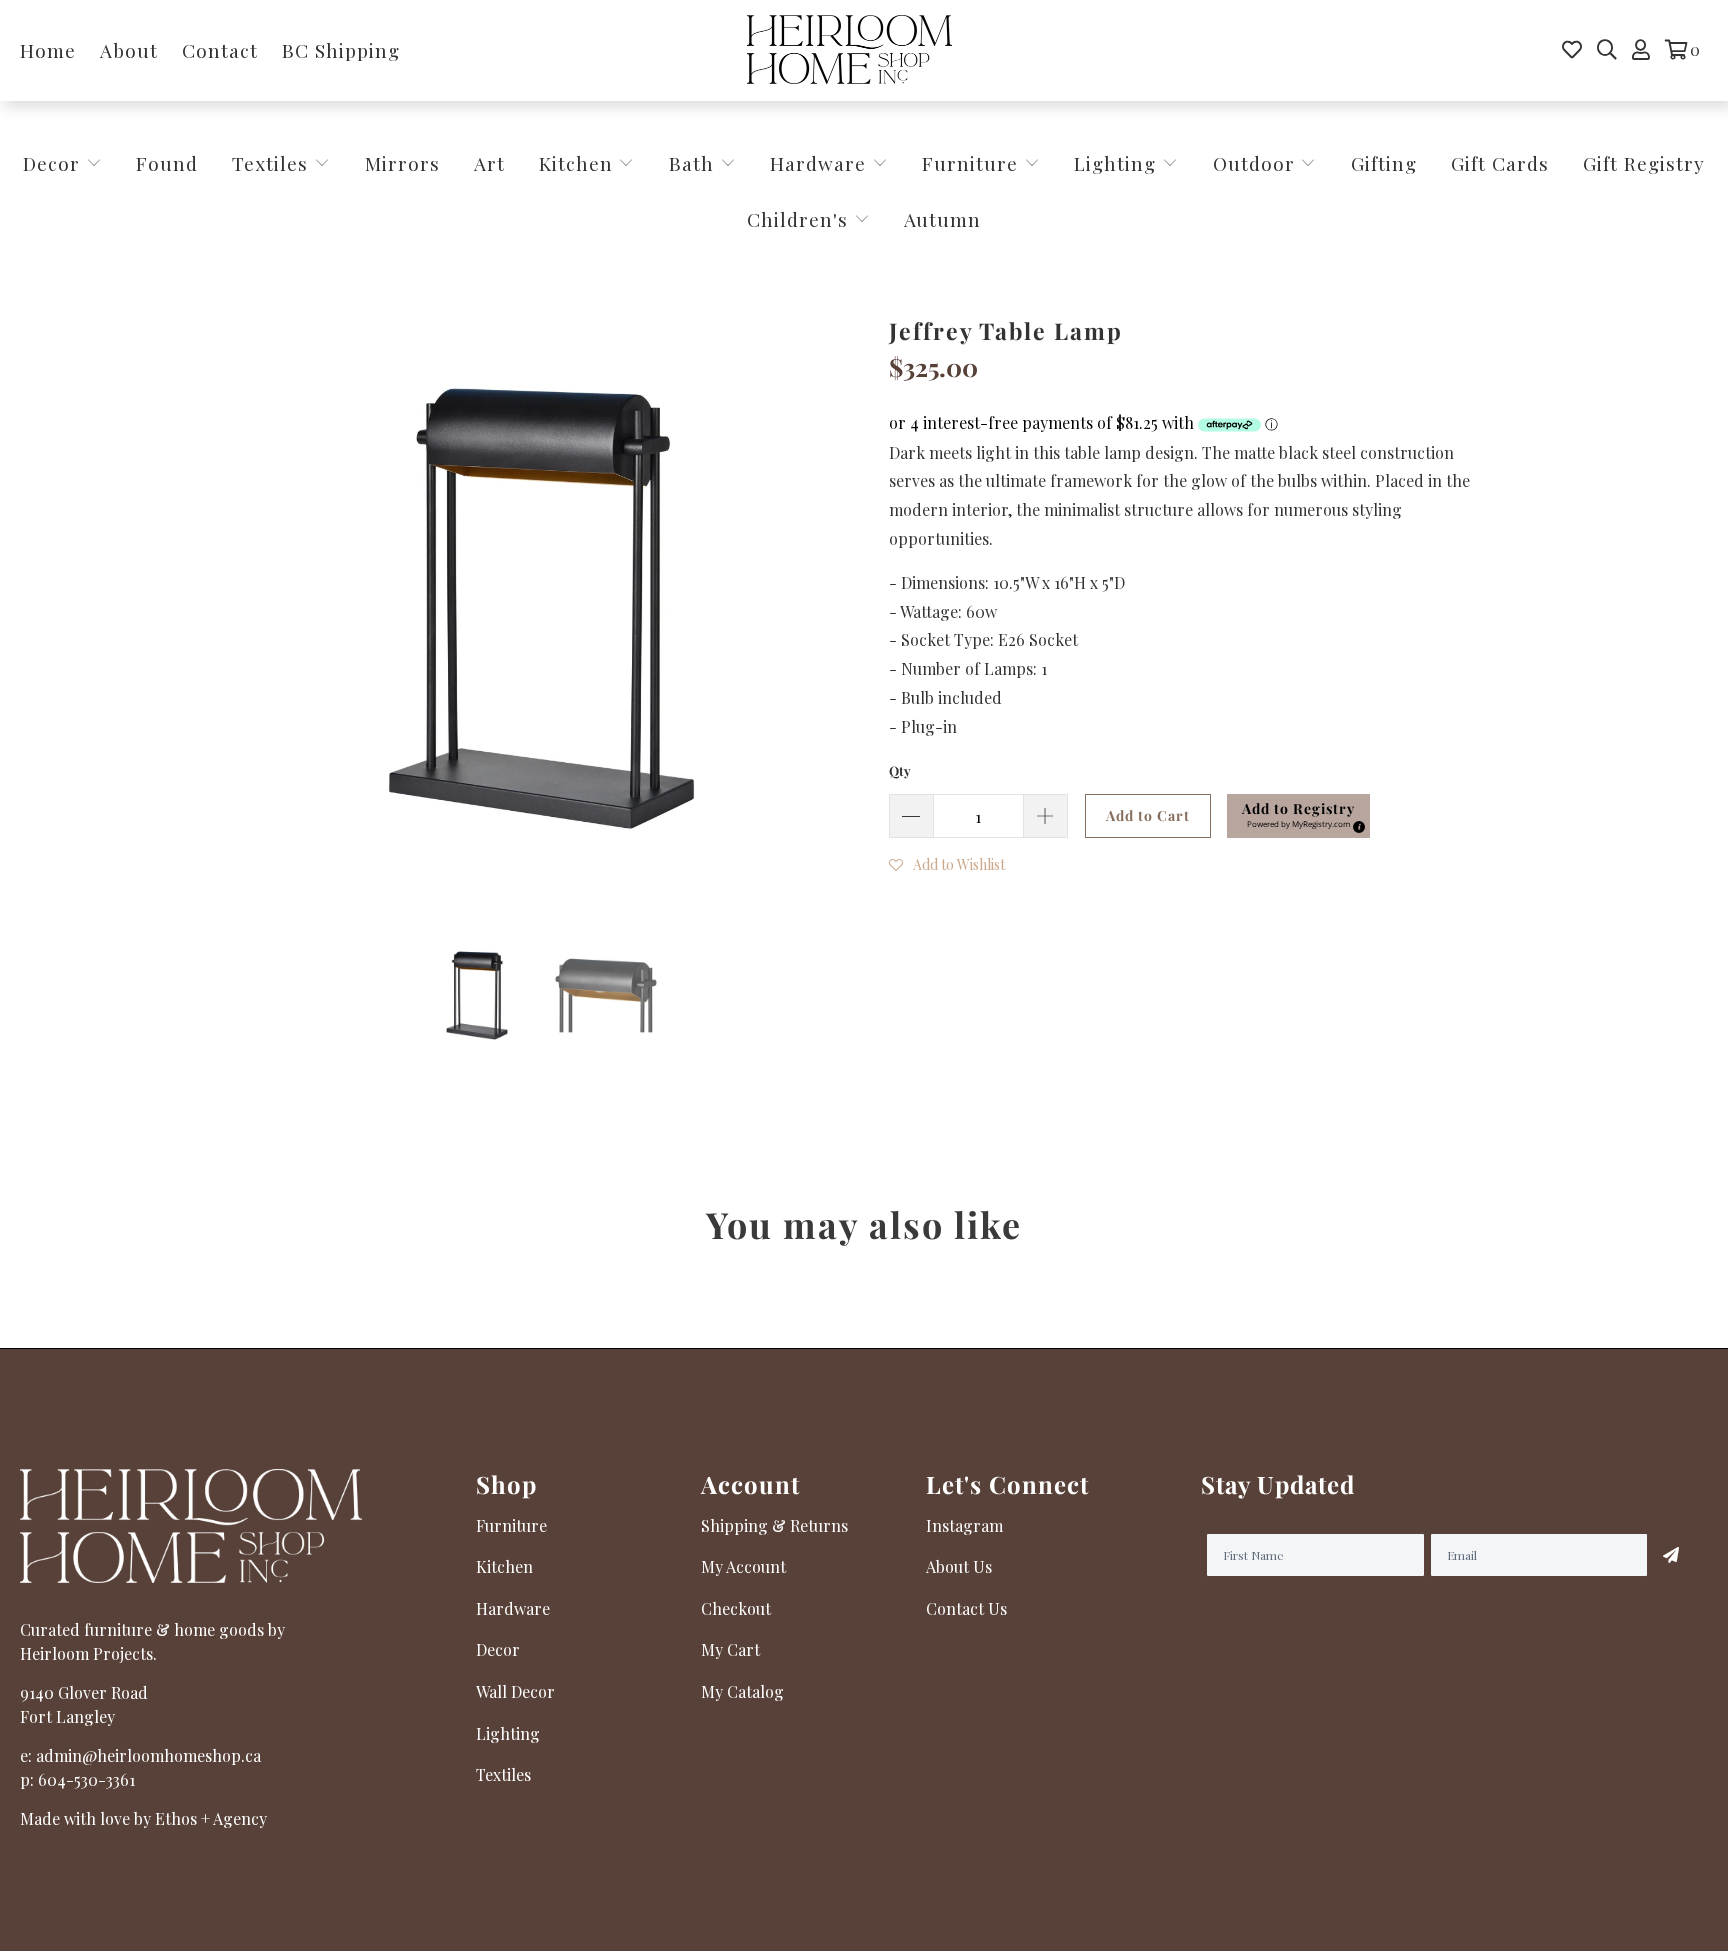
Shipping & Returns (774, 1525)
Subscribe (1671, 1555)
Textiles (273, 163)
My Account (743, 1566)
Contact (220, 50)
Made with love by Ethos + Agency (143, 1818)
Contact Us (966, 1608)
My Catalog (742, 1691)
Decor (54, 163)
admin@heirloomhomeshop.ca (148, 1755)
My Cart (730, 1649)
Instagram (964, 1525)
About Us (959, 1566)
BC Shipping (341, 50)
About (129, 50)
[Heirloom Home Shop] (849, 50)
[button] (1298, 816)
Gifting (1384, 163)
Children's (800, 219)
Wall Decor (515, 1691)
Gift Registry (1644, 163)
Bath (694, 163)
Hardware (821, 163)
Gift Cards (1500, 163)
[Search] (1607, 50)
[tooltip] (1356, 824)
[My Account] (1641, 50)
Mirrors (402, 163)
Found (167, 163)
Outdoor (1257, 163)
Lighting (1118, 163)
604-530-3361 (86, 1779)
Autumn (942, 219)
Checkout (736, 1608)
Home (48, 50)
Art (489, 163)
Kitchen (576, 163)
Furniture (970, 163)
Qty (900, 770)
